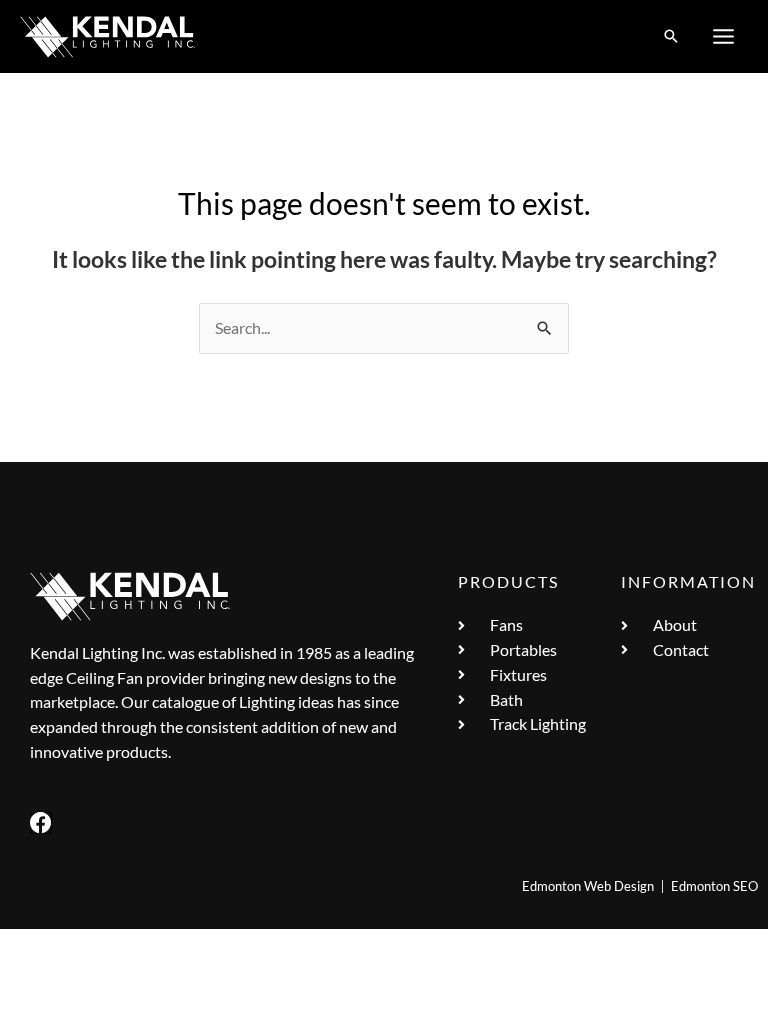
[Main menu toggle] (724, 37)
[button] (671, 37)
